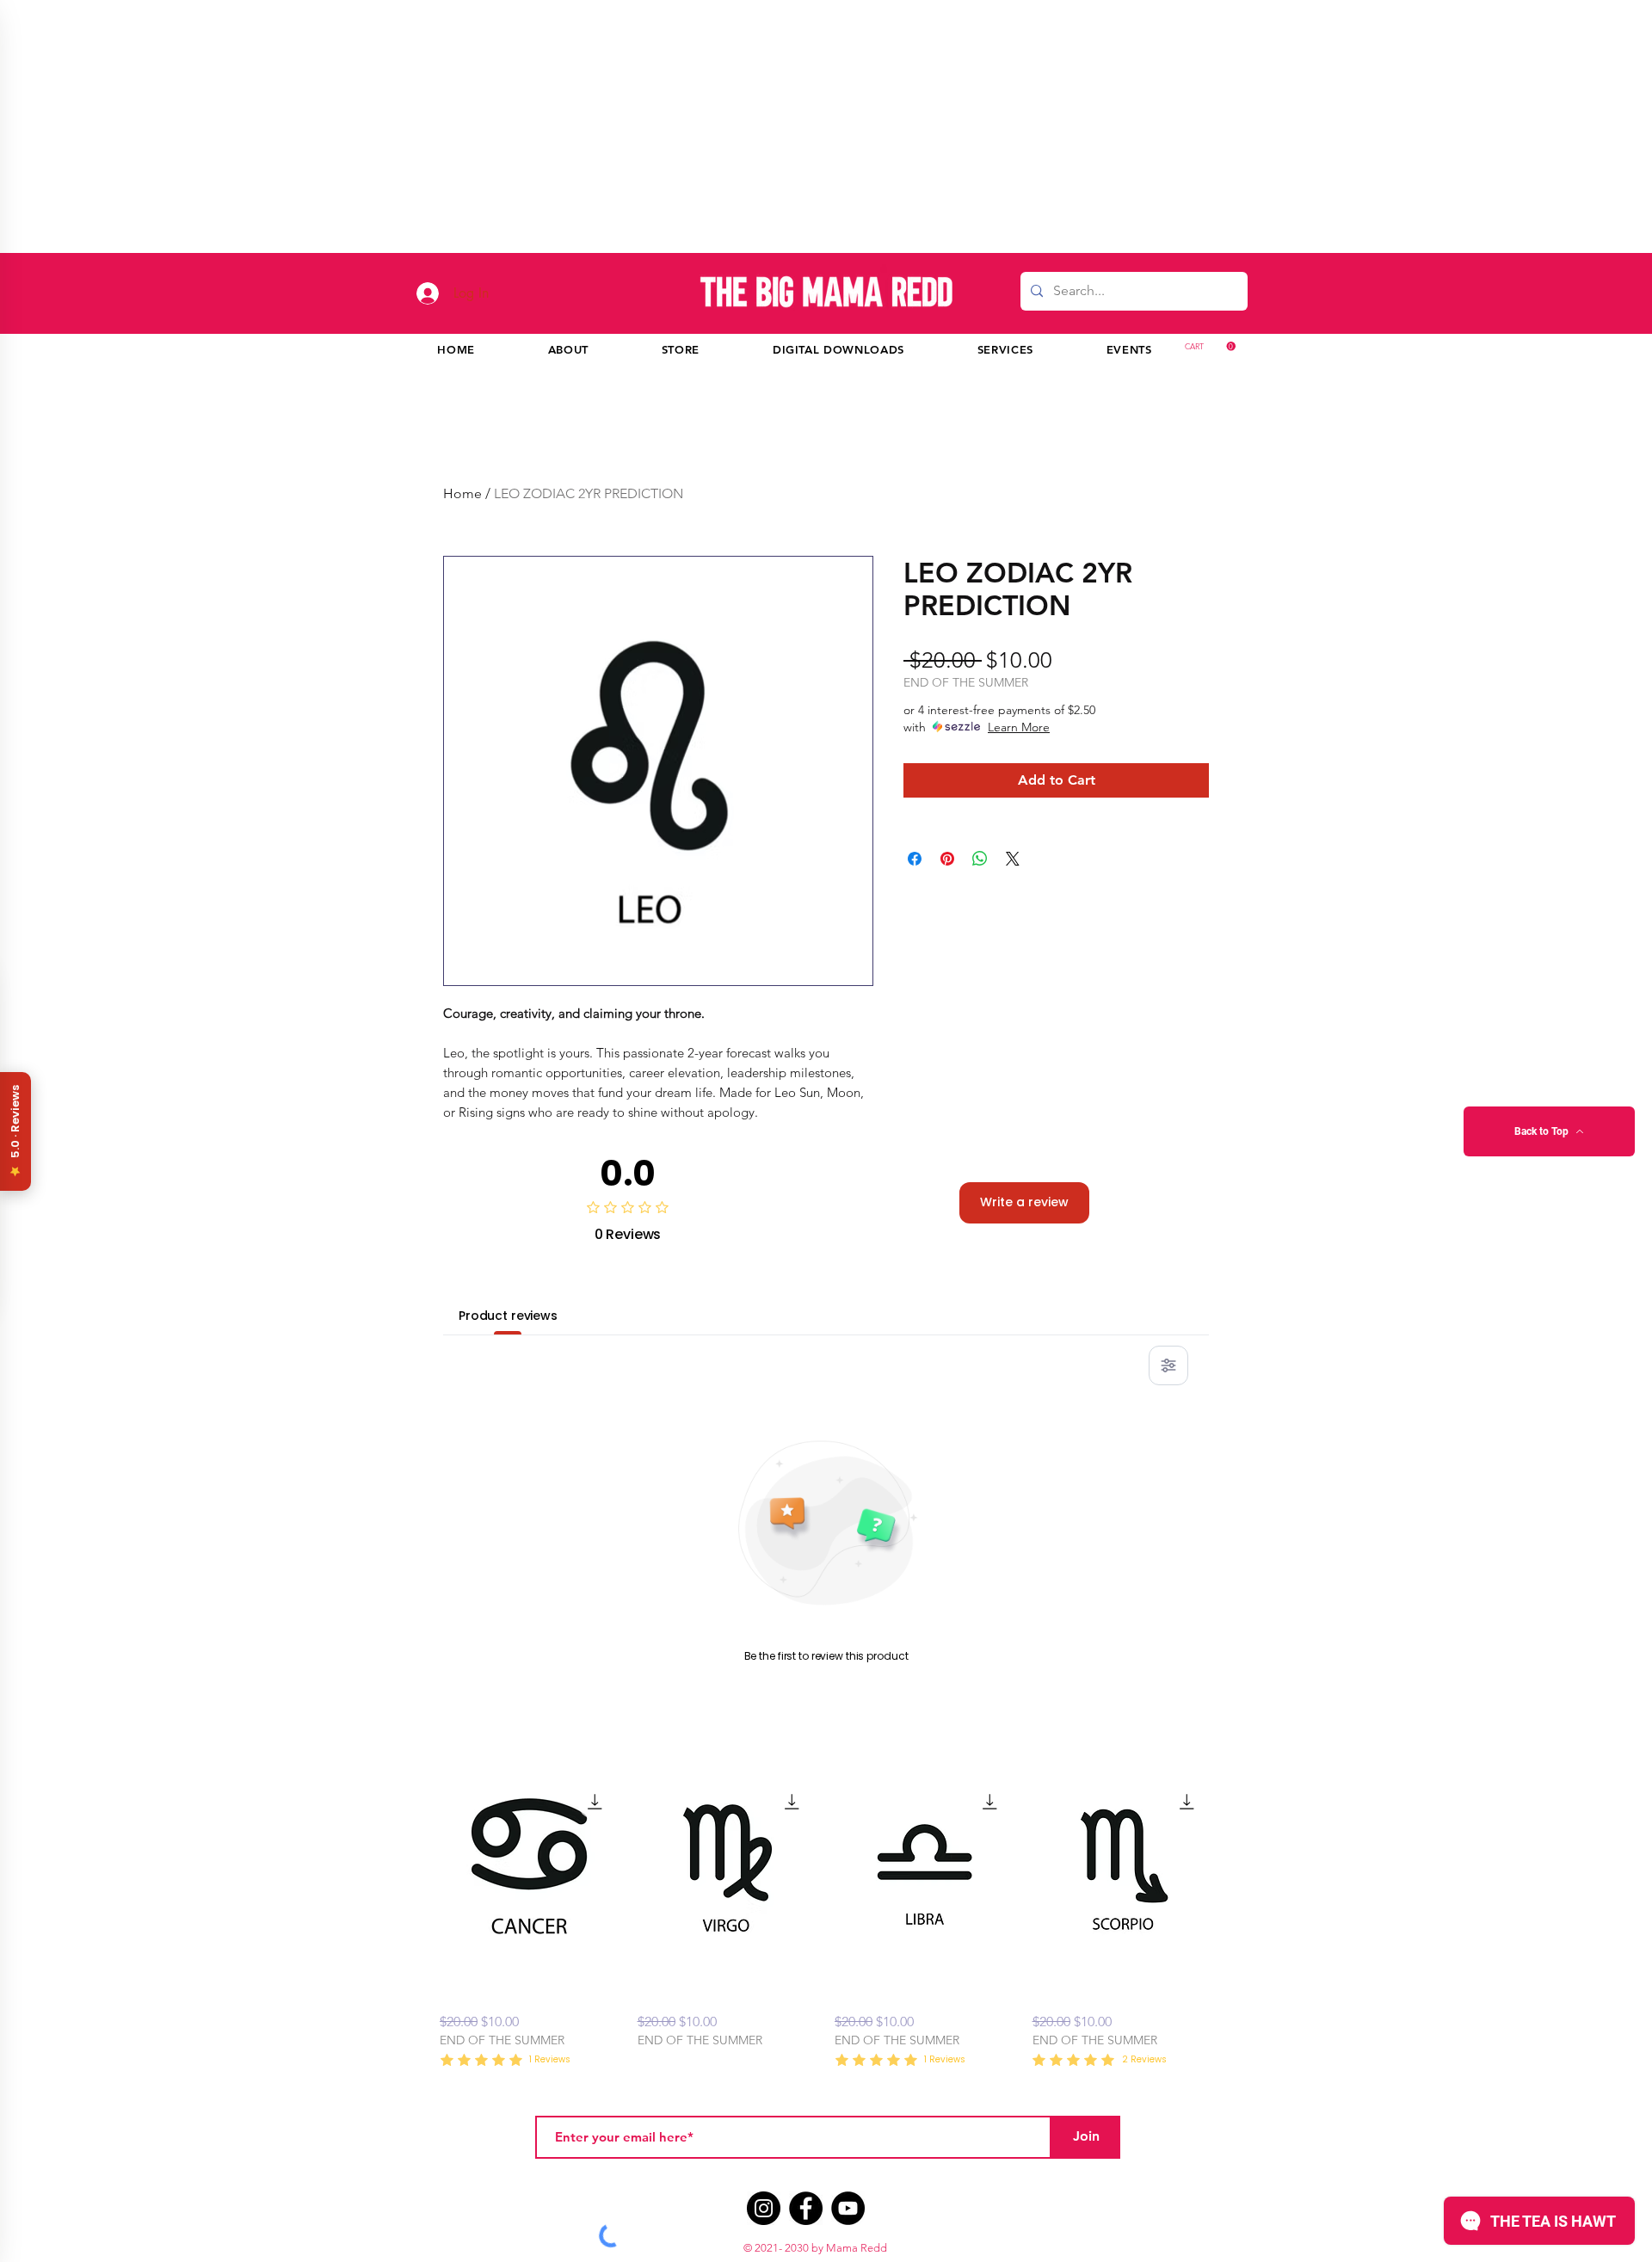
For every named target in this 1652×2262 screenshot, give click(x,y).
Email (1357, 409)
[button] (1610, 36)
